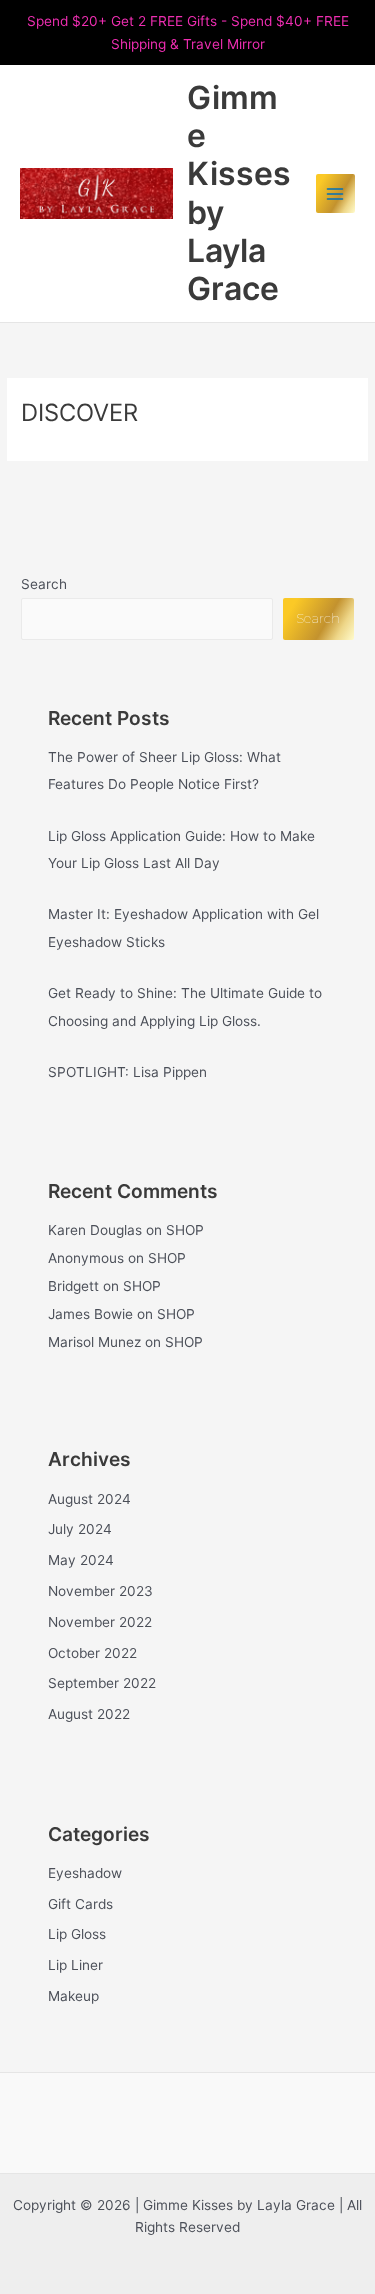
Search (44, 584)
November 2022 (100, 1622)
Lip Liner (75, 1965)
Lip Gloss (77, 1934)
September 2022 (102, 1683)
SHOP (185, 1230)
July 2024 (80, 1529)
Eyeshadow (85, 1873)
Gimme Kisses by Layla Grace (239, 193)
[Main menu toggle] (335, 193)
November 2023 (100, 1591)
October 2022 (92, 1653)
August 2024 (89, 1499)
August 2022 (89, 1714)
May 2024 (81, 1560)
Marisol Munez (94, 1342)
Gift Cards (80, 1904)
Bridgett (73, 1286)
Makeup (73, 1996)
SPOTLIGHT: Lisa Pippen (127, 1072)
